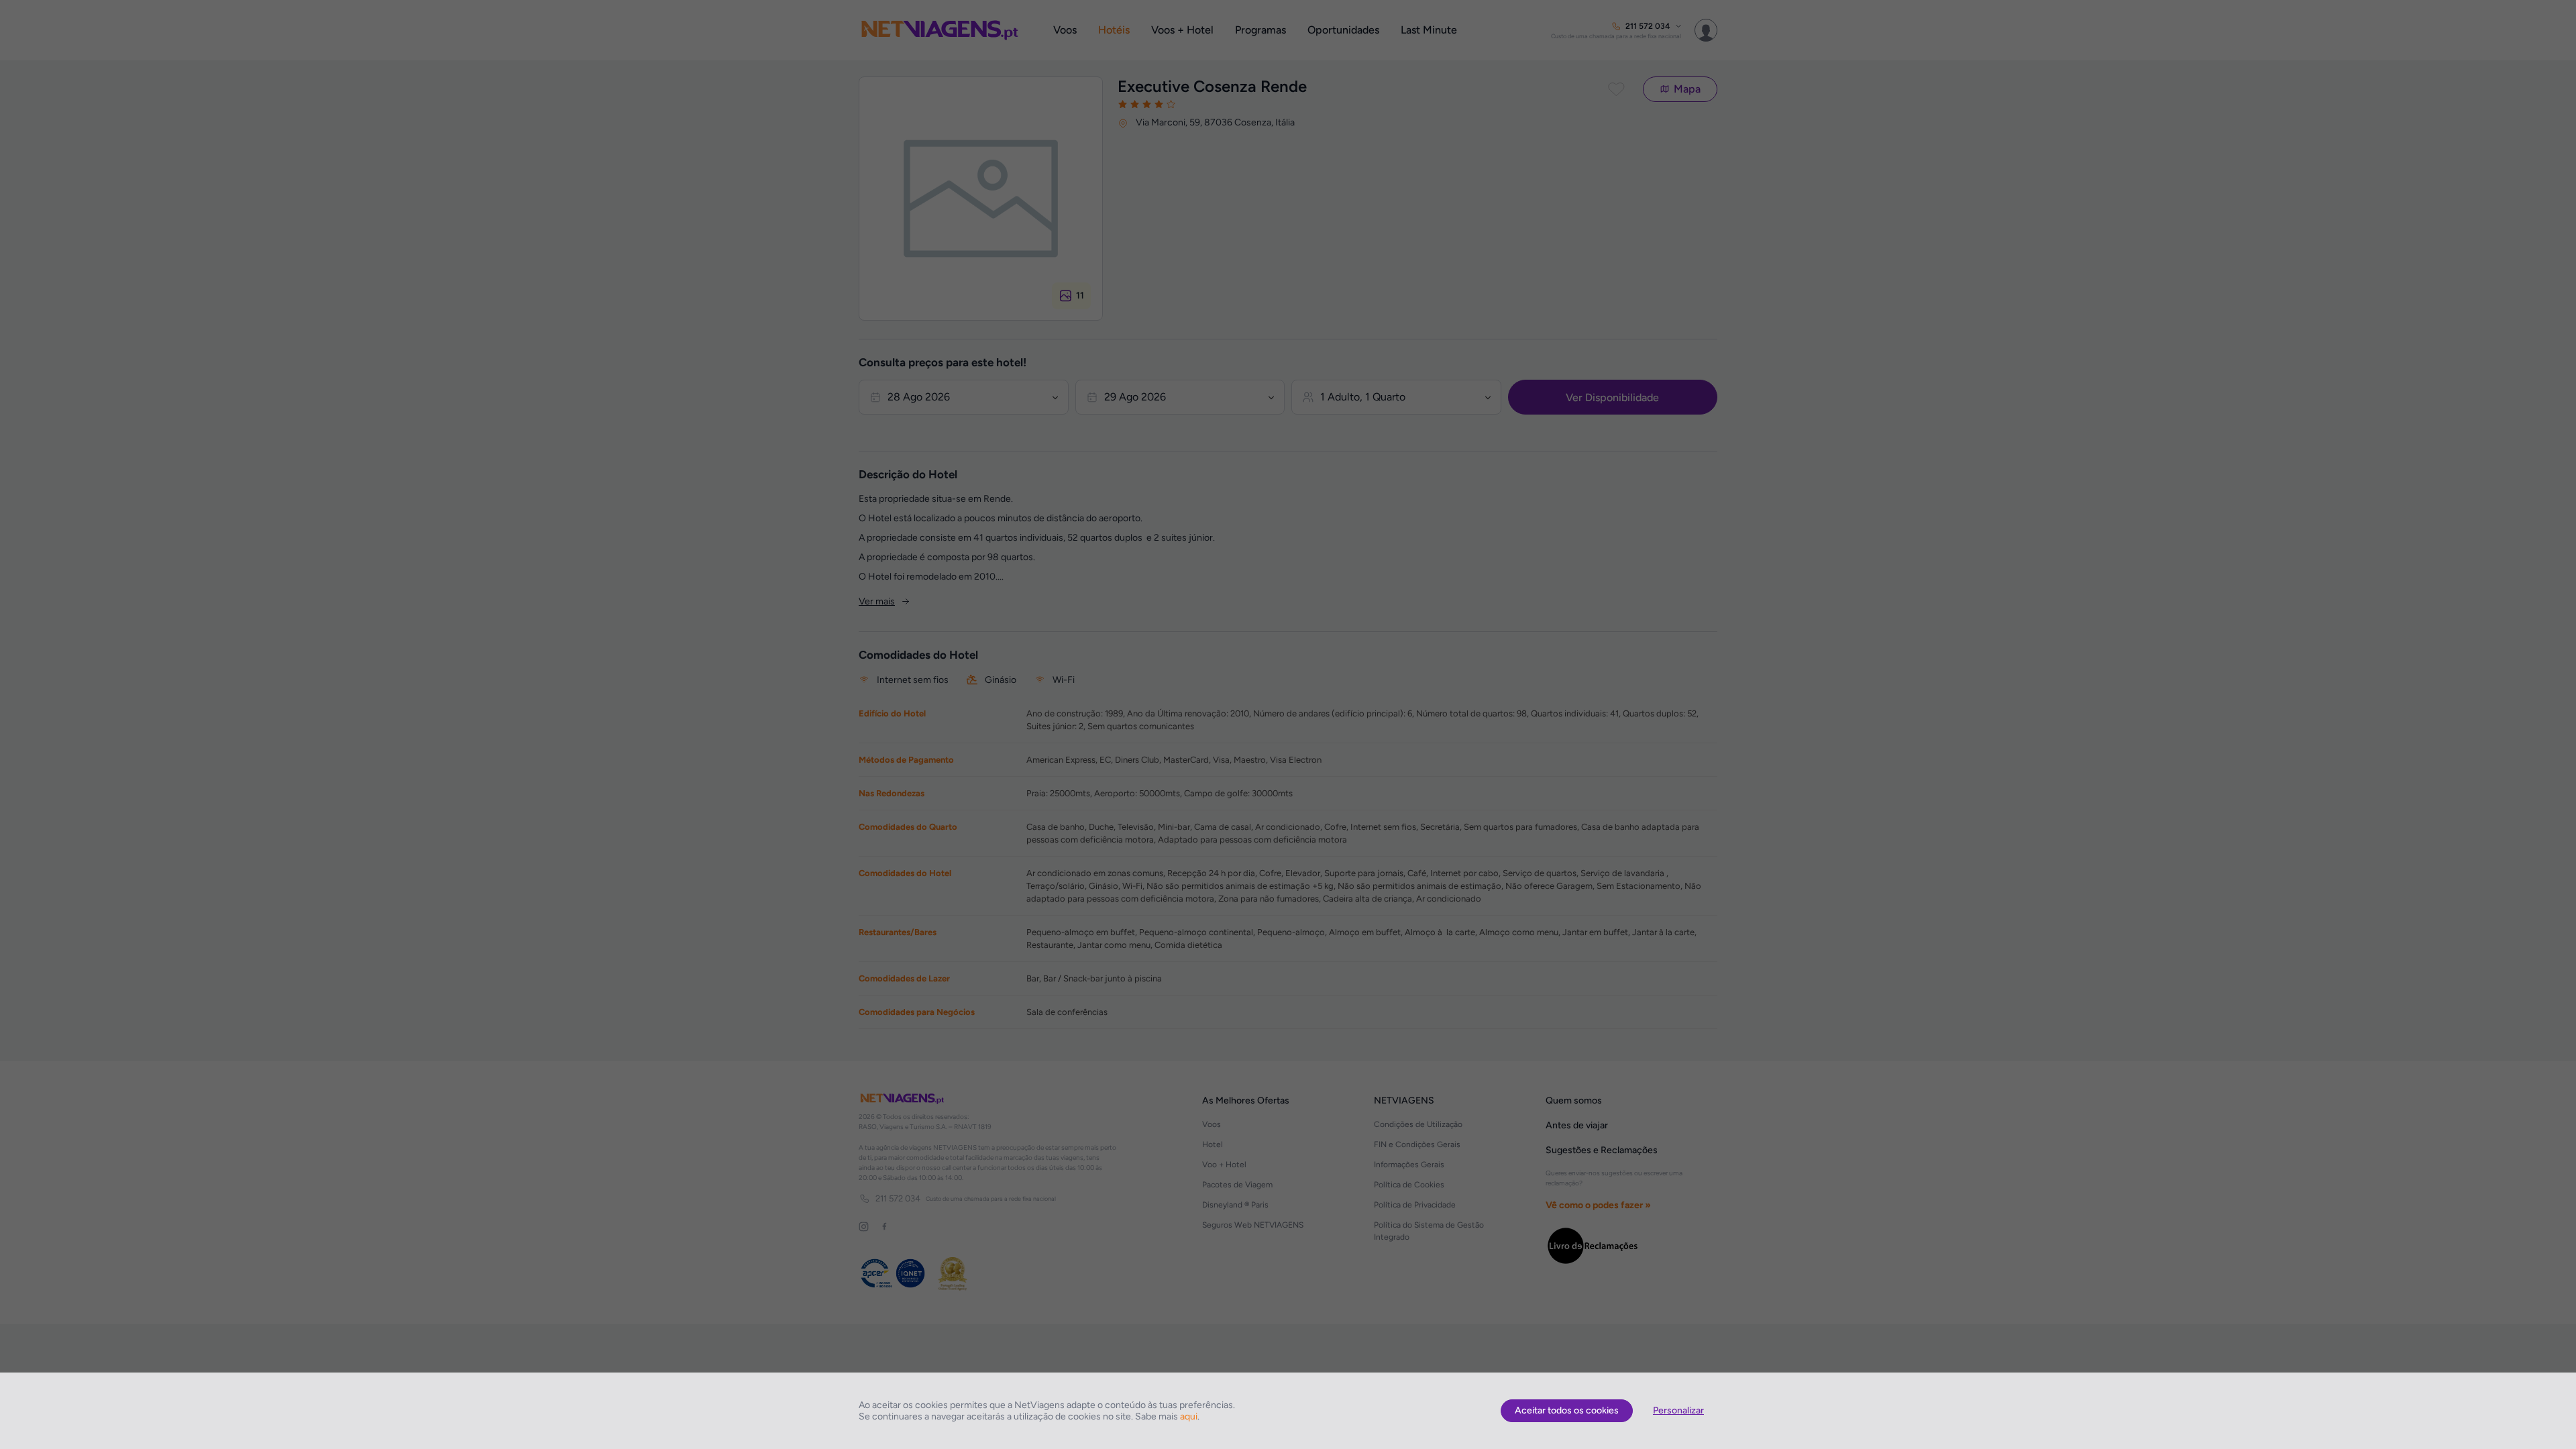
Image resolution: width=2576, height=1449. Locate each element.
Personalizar (1678, 1410)
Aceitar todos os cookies (1567, 1410)
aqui (1189, 1416)
